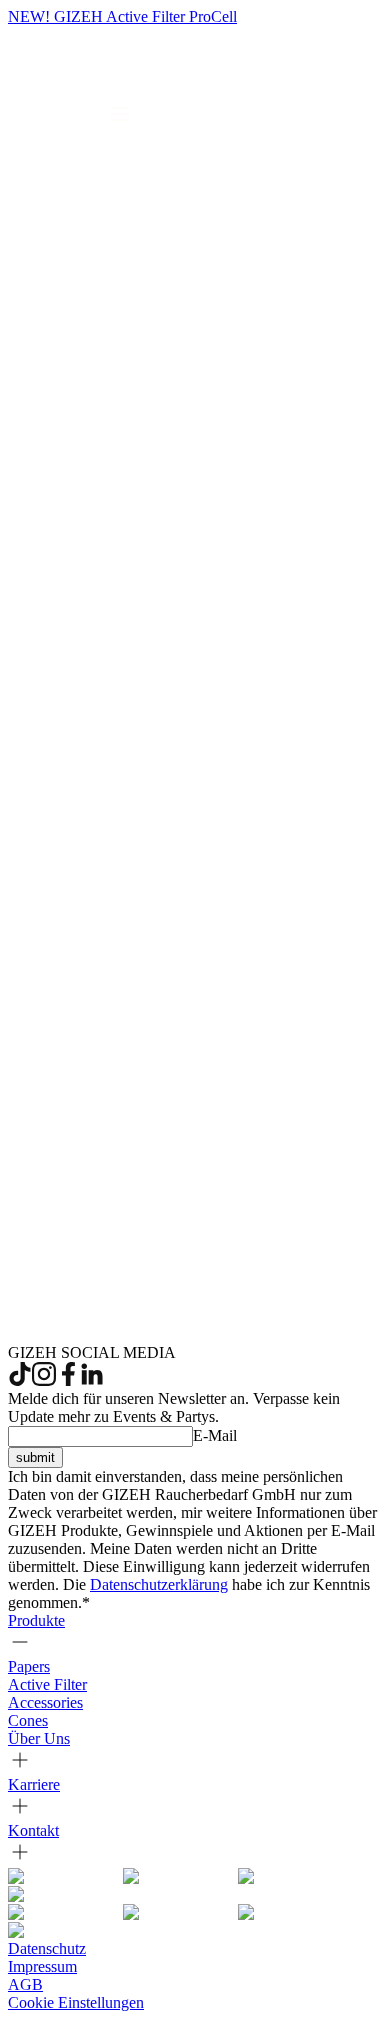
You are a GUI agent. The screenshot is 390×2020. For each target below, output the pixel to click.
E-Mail (215, 1435)
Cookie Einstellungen (76, 2002)
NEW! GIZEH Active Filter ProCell (122, 16)
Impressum (42, 1966)
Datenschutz (47, 1948)
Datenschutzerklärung (159, 1584)
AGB (25, 1984)
